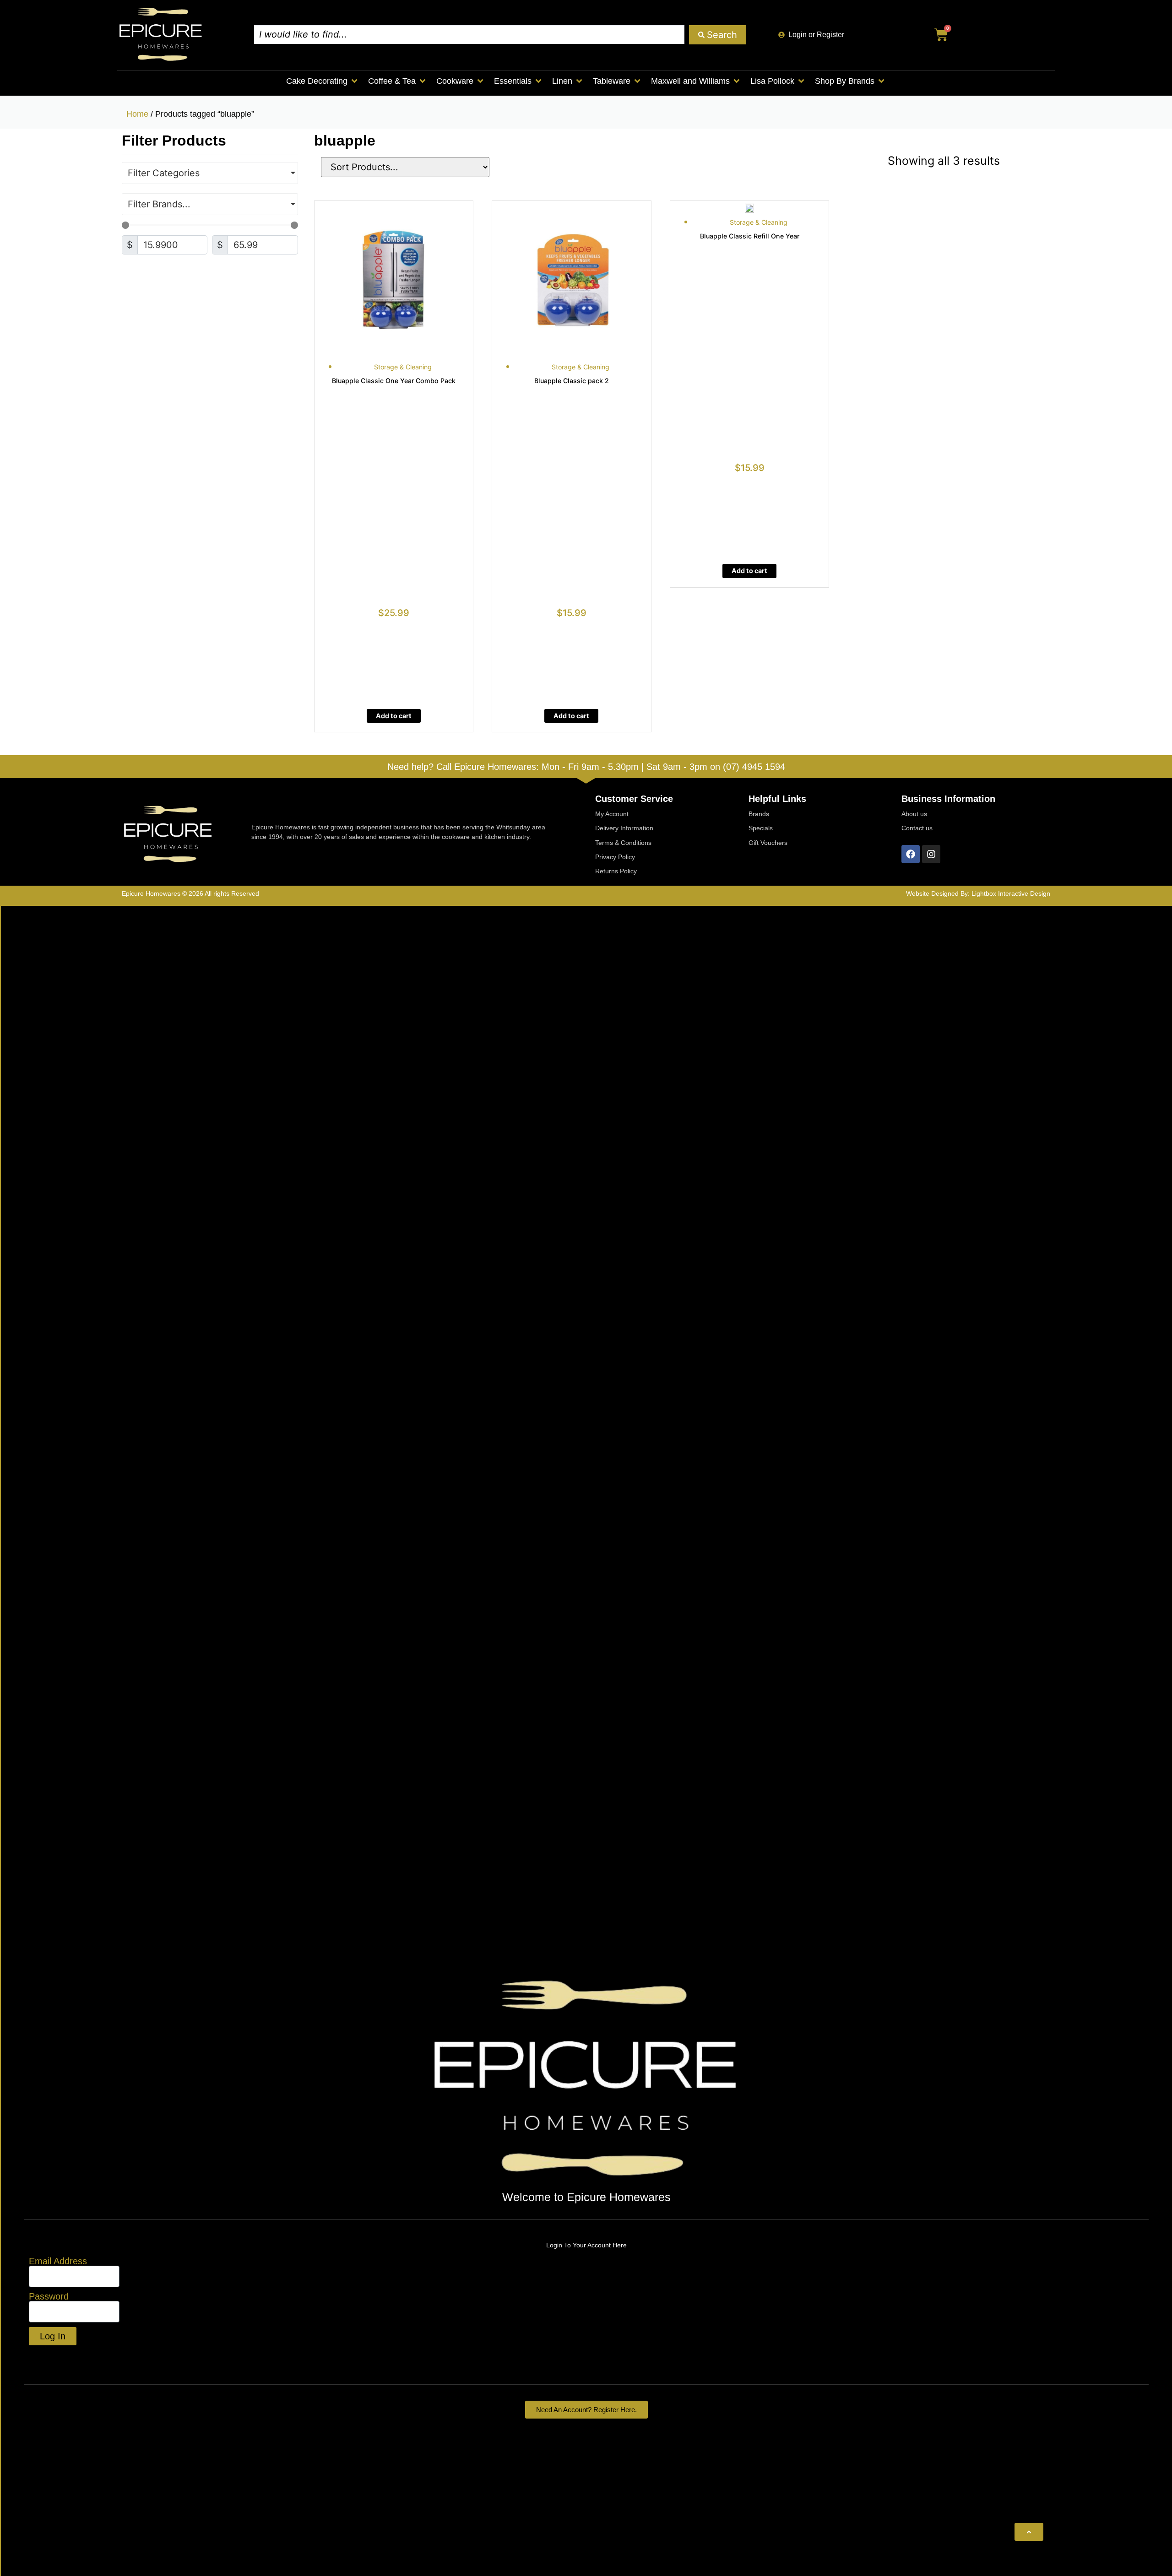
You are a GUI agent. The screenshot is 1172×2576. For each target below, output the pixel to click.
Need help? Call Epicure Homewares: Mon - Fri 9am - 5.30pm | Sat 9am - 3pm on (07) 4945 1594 (586, 767)
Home (137, 114)
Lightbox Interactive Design (1011, 893)
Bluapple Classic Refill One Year (750, 236)
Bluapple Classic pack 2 (572, 381)
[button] (323, 81)
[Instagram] (931, 854)
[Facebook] (911, 854)
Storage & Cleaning (403, 367)
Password (49, 2296)
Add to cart (394, 716)
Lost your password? (73, 2357)
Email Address (58, 2261)
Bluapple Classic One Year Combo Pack (394, 381)
